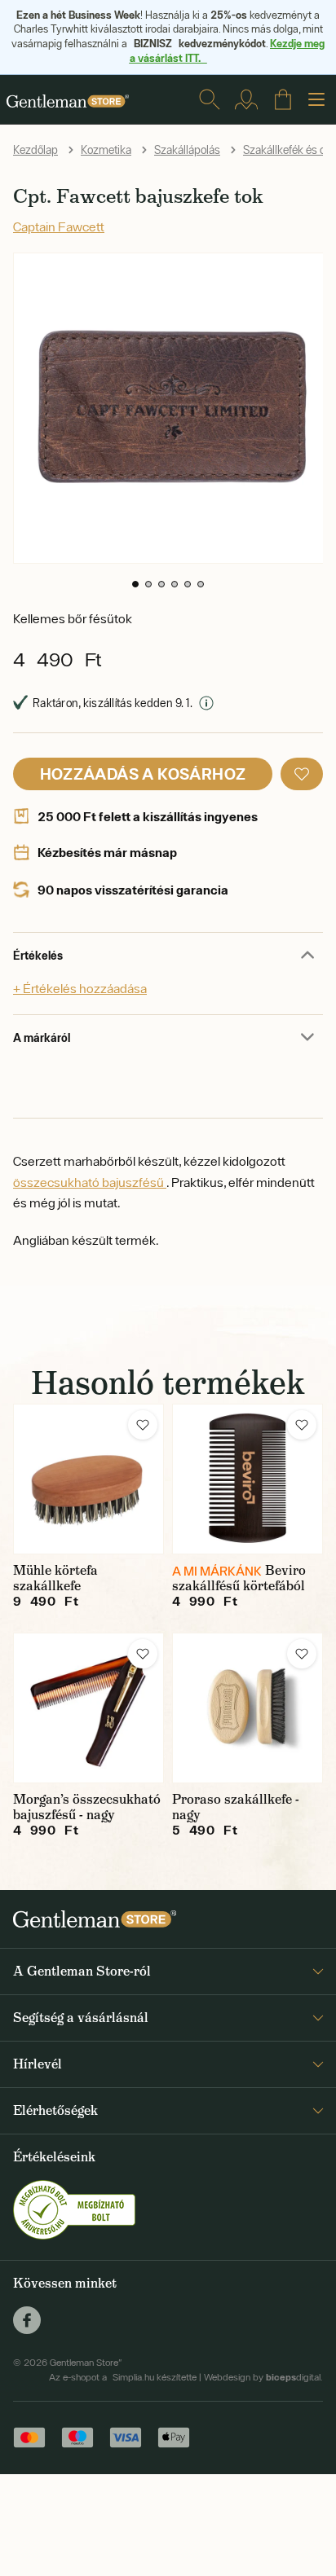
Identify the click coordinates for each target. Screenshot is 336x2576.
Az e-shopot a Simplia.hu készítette (123, 2377)
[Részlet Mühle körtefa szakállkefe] (88, 1479)
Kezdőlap (35, 150)
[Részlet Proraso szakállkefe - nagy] (248, 1708)
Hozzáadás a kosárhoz (143, 774)
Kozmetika (106, 150)
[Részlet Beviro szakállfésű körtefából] (248, 1479)
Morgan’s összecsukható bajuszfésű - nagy (87, 1807)
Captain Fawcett (59, 226)
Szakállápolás (187, 150)
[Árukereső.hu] (74, 2209)
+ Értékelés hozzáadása (80, 988)
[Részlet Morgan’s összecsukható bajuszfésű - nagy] (88, 1708)
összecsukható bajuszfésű (90, 1182)
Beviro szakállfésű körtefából (239, 1578)
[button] (135, 584)
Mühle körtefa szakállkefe (55, 1578)
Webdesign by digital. (263, 2377)
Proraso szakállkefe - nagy (236, 1807)
